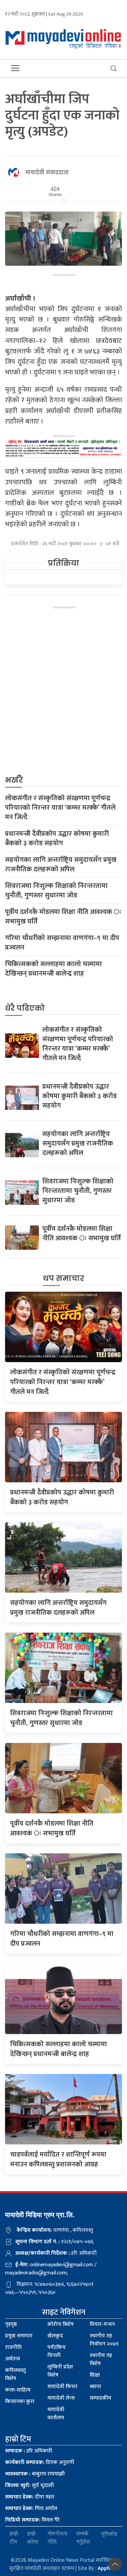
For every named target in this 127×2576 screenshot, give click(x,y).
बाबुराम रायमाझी (35, 2474)
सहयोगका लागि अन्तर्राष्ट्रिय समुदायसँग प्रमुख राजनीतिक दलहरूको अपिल (61, 865)
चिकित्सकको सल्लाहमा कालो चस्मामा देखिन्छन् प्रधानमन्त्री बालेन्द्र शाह (54, 969)
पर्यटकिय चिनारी (57, 2351)
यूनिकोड (109, 2534)
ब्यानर (96, 2387)
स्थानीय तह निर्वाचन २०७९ (104, 2340)
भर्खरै (14, 780)
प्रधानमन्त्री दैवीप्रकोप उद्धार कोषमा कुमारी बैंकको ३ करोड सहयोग (57, 838)
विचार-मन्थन (102, 2324)
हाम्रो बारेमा (33, 2538)
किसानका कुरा (20, 2402)
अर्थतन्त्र (13, 2359)
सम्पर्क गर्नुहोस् (83, 2538)
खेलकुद (55, 2336)
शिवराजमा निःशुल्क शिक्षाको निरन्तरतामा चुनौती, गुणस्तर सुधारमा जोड (56, 891)
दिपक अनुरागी (40, 2462)
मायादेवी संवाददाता (47, 173)
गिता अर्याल (31, 2508)
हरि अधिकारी (29, 2451)
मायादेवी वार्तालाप (56, 2414)
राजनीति (13, 2347)
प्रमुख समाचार (19, 2336)
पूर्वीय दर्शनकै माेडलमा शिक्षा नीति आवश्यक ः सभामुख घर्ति (63, 917)
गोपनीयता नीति (57, 2538)
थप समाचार (64, 1278)
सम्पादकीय (101, 2398)
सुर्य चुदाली (29, 2485)
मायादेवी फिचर (62, 2387)
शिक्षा (95, 2375)
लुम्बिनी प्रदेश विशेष (60, 2371)
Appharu (108, 2568)
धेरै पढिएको (25, 1008)
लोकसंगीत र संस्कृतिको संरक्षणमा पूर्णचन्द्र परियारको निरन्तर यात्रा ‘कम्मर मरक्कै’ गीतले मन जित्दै (60, 808)
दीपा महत (30, 2497)
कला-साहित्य (18, 2390)
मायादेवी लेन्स (61, 2398)
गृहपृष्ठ (11, 2324)
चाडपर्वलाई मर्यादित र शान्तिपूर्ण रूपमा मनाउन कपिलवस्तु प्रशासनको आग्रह (58, 2159)
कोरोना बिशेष (61, 2324)
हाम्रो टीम (14, 2538)
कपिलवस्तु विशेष (15, 2374)
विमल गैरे (32, 2520)
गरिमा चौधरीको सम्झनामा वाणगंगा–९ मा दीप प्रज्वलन (62, 943)
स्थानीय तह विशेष (101, 2360)
